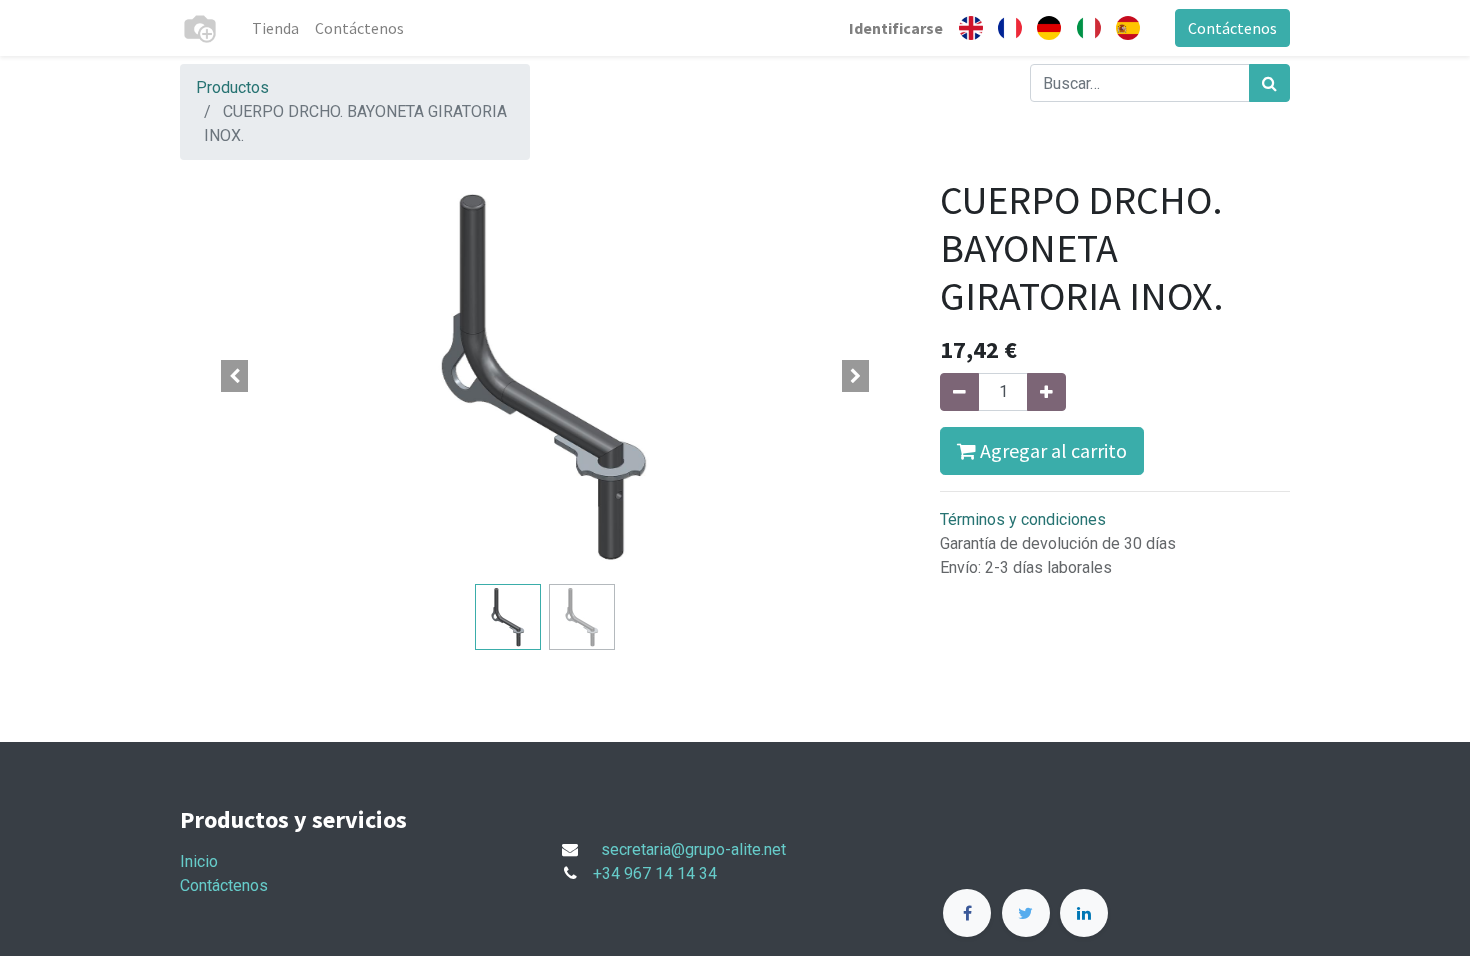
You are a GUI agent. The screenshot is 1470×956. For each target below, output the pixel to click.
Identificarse (896, 28)
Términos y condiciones (1023, 519)
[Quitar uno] (959, 392)
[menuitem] (275, 28)
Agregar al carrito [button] (1051, 450)
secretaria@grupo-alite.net (693, 849)
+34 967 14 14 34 (655, 873)
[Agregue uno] (1046, 392)
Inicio (199, 861)
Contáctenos (1232, 28)
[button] (235, 376)
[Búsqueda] (1269, 83)
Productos (232, 87)
